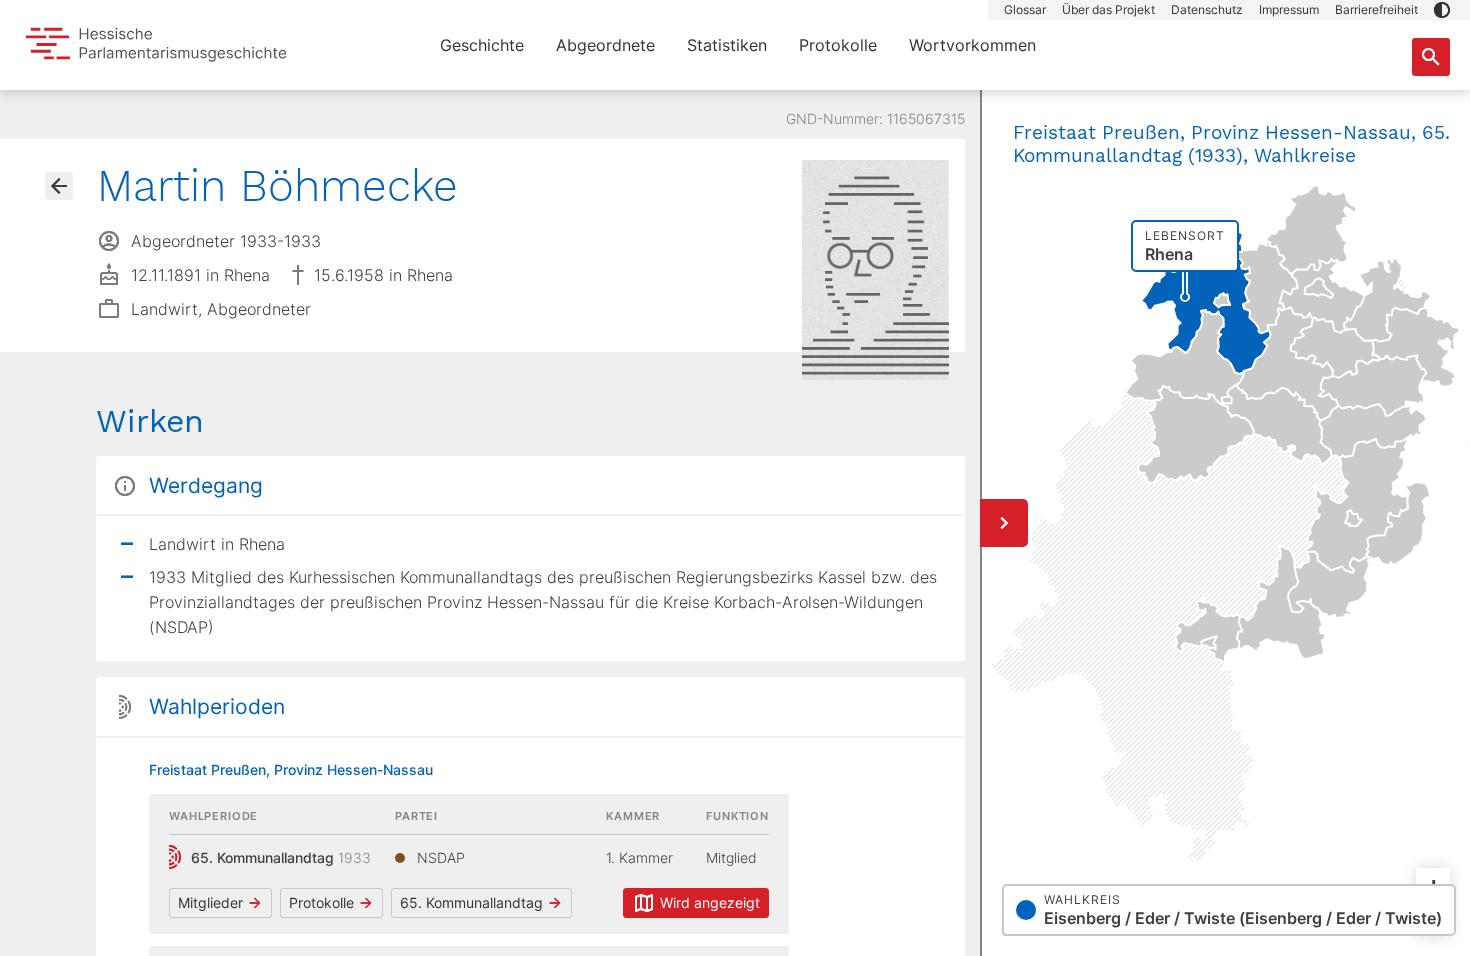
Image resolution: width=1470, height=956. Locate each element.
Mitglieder (210, 902)
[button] (1442, 10)
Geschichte (482, 45)
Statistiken (727, 45)
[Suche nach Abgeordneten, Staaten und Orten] (1431, 57)
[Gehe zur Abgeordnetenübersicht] (59, 186)
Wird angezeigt (710, 902)
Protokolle (838, 45)
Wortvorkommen (972, 45)
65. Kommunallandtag (471, 902)
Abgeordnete (605, 45)
